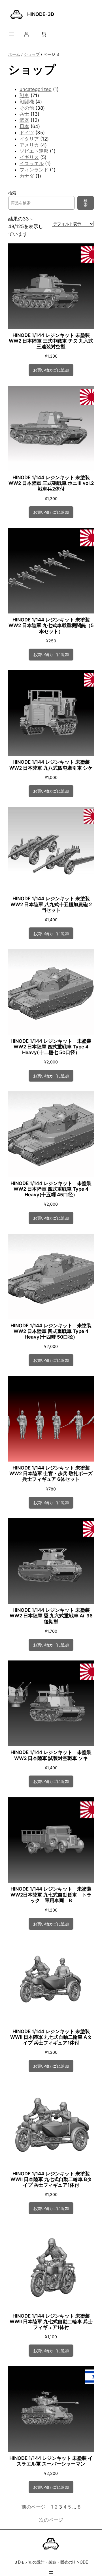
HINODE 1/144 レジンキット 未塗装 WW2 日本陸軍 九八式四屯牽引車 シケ (51, 765)
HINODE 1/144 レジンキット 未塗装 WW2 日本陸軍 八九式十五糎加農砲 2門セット (51, 904)
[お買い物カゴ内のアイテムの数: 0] (44, 34)
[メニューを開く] (12, 34)
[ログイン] (26, 34)
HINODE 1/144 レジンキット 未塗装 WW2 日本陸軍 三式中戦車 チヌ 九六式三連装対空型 (51, 341)
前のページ (34, 2507)
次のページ (51, 2520)
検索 (12, 193)
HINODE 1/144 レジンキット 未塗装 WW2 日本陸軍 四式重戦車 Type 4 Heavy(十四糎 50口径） (51, 1331)
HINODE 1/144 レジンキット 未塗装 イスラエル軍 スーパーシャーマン (51, 2461)
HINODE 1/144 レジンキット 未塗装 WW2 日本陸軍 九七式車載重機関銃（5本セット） (51, 625)
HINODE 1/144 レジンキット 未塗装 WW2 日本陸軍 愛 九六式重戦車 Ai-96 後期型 (51, 1616)
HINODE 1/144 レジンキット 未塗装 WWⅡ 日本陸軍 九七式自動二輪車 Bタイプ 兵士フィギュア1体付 (51, 2179)
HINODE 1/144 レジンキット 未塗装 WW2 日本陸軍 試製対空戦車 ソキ (51, 1755)
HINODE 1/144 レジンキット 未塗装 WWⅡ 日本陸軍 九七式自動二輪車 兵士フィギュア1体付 (51, 2322)
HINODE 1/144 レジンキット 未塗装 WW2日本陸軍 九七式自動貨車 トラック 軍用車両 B (51, 1895)
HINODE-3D (41, 14)
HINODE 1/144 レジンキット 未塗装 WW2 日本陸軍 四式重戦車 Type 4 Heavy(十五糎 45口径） (51, 1189)
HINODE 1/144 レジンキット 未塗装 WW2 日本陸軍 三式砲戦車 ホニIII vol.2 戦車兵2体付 (51, 483)
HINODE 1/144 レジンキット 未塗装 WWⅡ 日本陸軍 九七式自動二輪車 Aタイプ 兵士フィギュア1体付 (51, 2037)
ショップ (32, 54)
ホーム (14, 54)
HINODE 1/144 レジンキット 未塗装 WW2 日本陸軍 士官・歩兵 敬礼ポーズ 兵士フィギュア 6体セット (51, 1473)
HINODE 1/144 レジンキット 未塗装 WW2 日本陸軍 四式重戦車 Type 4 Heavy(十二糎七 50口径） (51, 1047)
